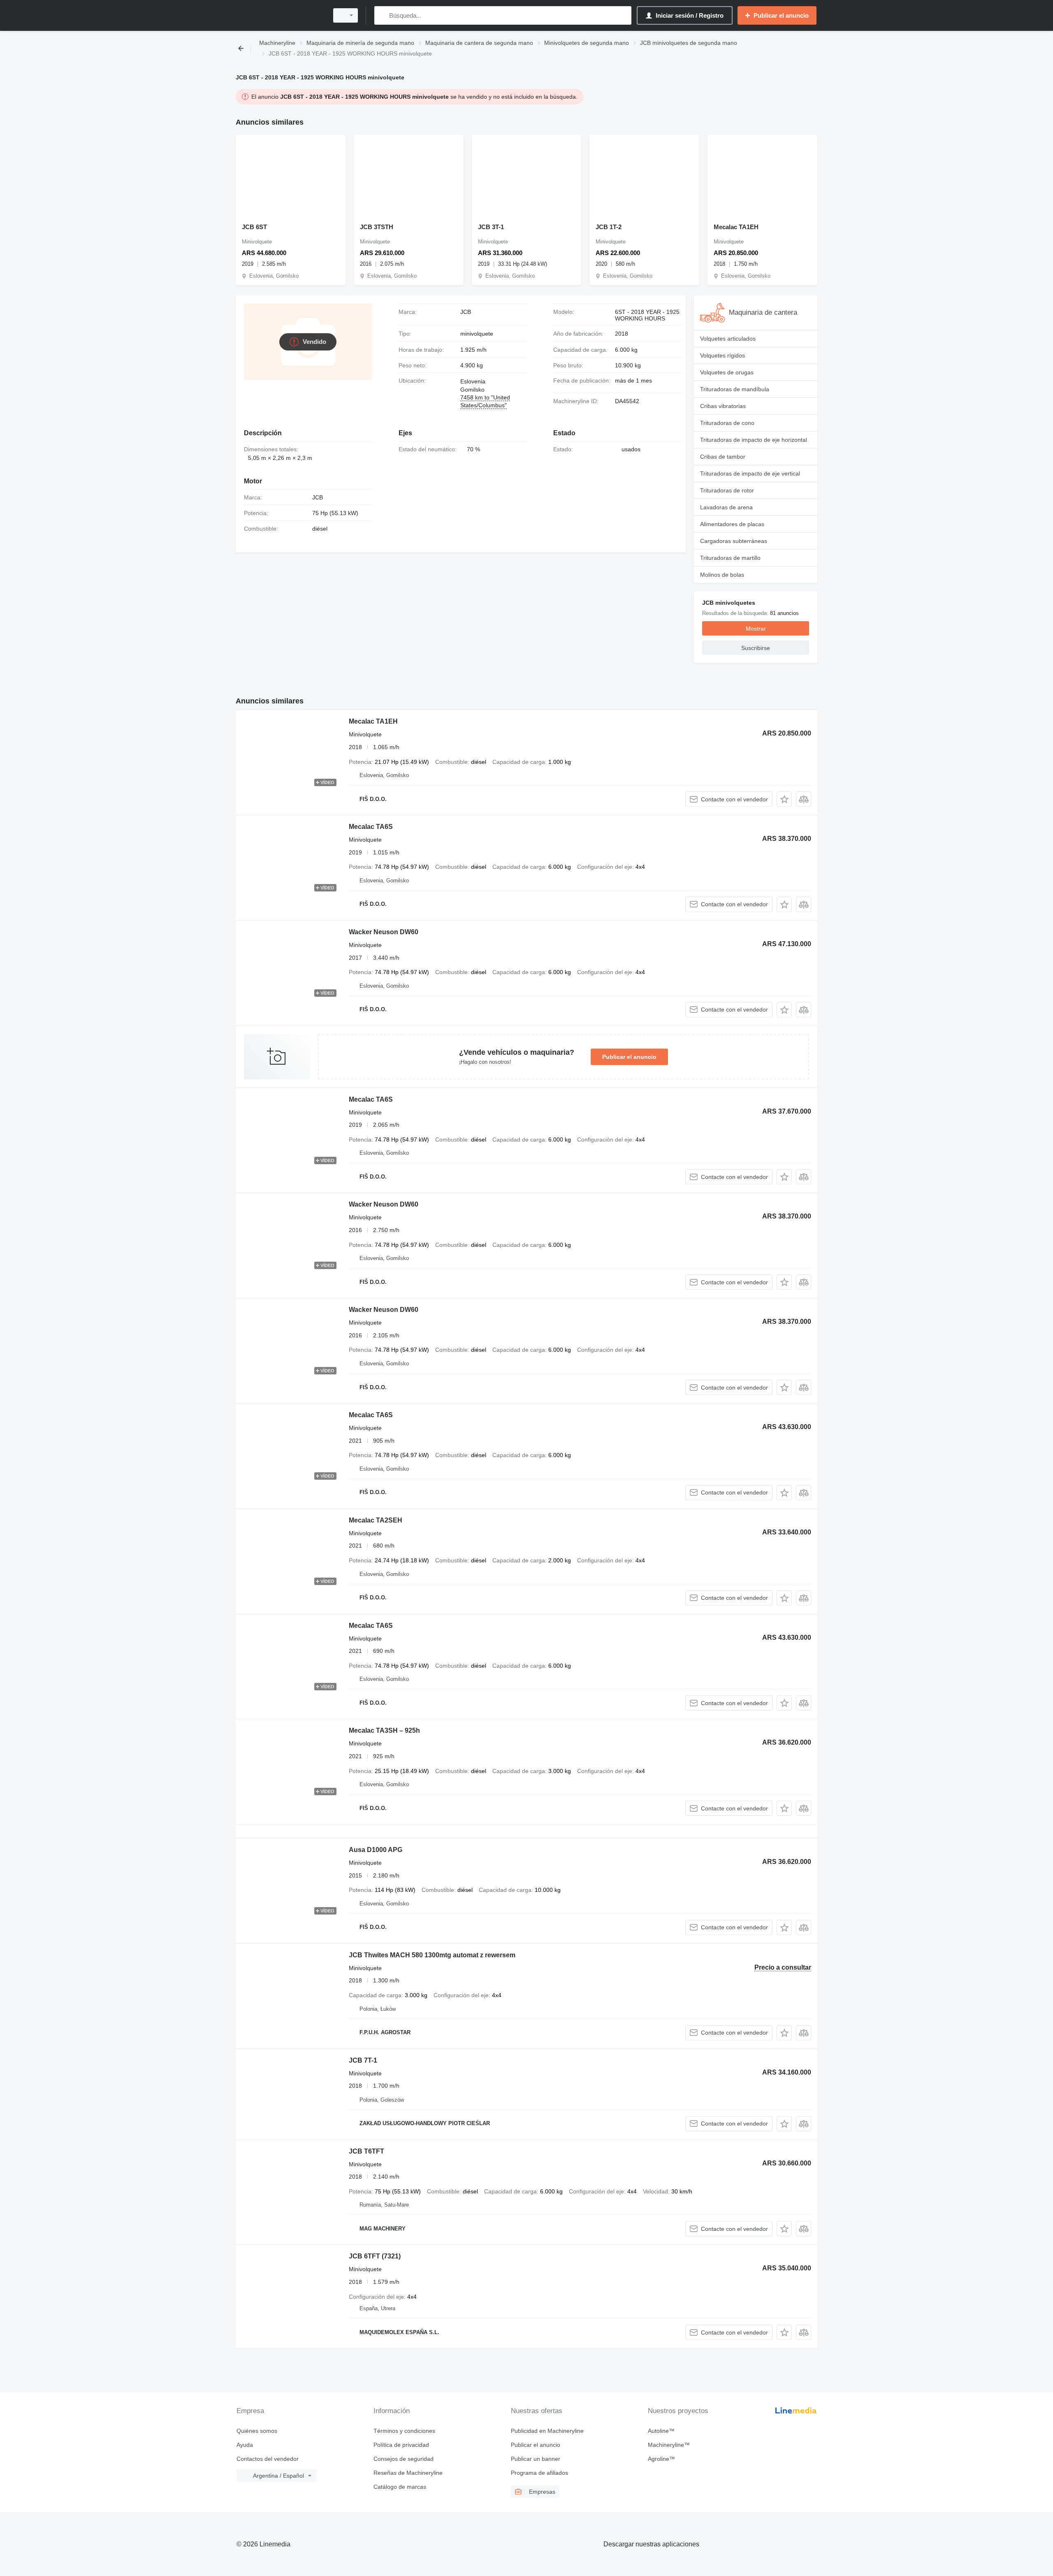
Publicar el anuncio (629, 1057)
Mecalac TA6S (371, 827)
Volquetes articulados (728, 339)
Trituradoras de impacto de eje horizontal (754, 440)
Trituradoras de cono (727, 423)
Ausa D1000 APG (376, 1850)
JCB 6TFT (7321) (375, 2256)
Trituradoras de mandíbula (735, 389)
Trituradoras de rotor (727, 490)
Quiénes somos (257, 2431)
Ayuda (245, 2445)
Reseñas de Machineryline (408, 2473)
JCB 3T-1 (491, 227)
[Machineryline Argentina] (280, 15)
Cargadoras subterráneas (734, 541)
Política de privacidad (401, 2445)
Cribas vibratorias (723, 406)
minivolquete (477, 334)
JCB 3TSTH (377, 227)
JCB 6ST (254, 227)
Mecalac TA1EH (736, 227)
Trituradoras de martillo (730, 558)
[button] (784, 799)
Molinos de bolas (722, 575)
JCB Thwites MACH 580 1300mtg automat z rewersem (432, 1955)
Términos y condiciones (404, 2431)
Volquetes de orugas (727, 372)
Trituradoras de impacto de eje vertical (750, 473)
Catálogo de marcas (400, 2487)
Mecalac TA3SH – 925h (384, 1730)
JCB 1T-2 (609, 227)
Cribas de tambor (723, 457)
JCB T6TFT (366, 2151)
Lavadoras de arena (726, 507)
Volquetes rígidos (722, 355)
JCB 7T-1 (363, 2060)
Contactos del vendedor (268, 2459)
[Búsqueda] (382, 15)
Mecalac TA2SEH (376, 1520)
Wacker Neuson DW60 (384, 932)
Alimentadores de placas (732, 524)
